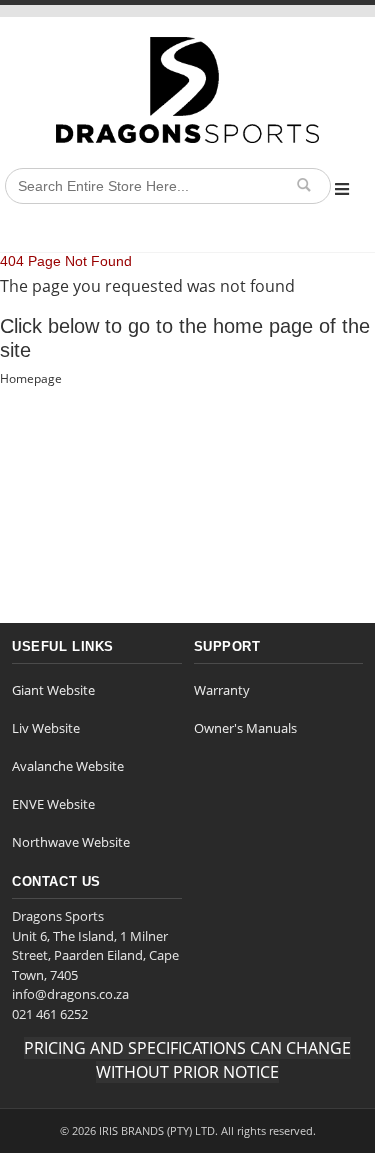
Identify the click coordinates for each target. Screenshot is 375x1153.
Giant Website (53, 690)
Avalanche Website (68, 766)
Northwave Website (71, 842)
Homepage (31, 378)
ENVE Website (53, 804)
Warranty (222, 690)
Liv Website (46, 728)
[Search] (302, 185)
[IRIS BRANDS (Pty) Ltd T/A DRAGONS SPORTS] (187, 90)
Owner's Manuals (245, 728)
